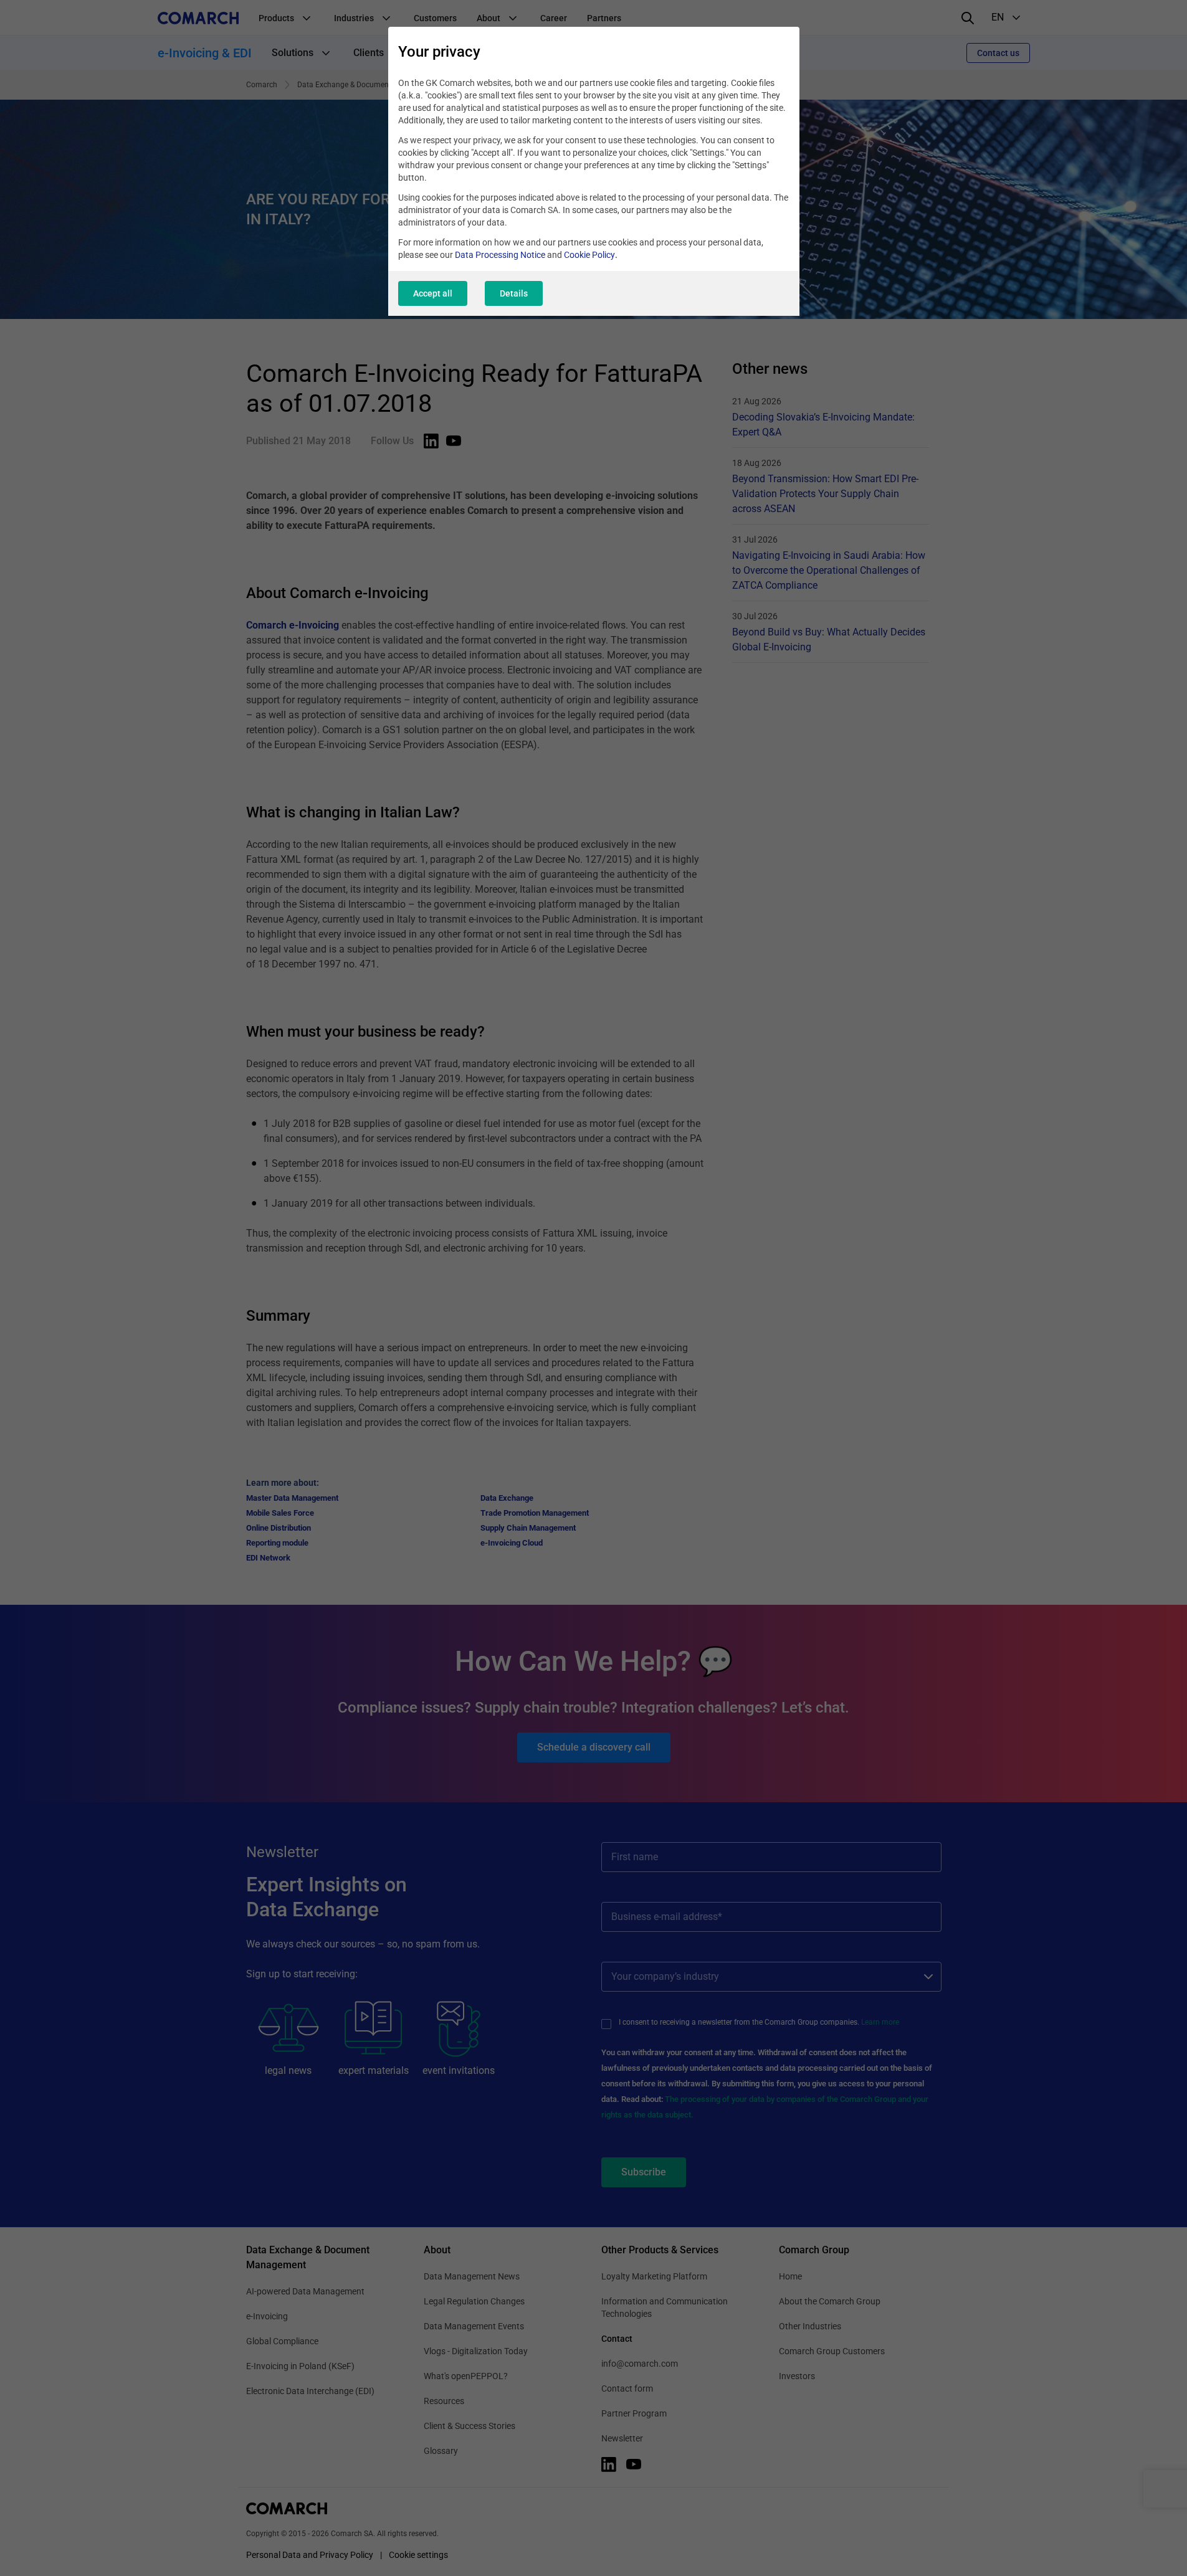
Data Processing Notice (500, 255)
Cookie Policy (589, 255)
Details (514, 293)
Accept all (433, 293)
